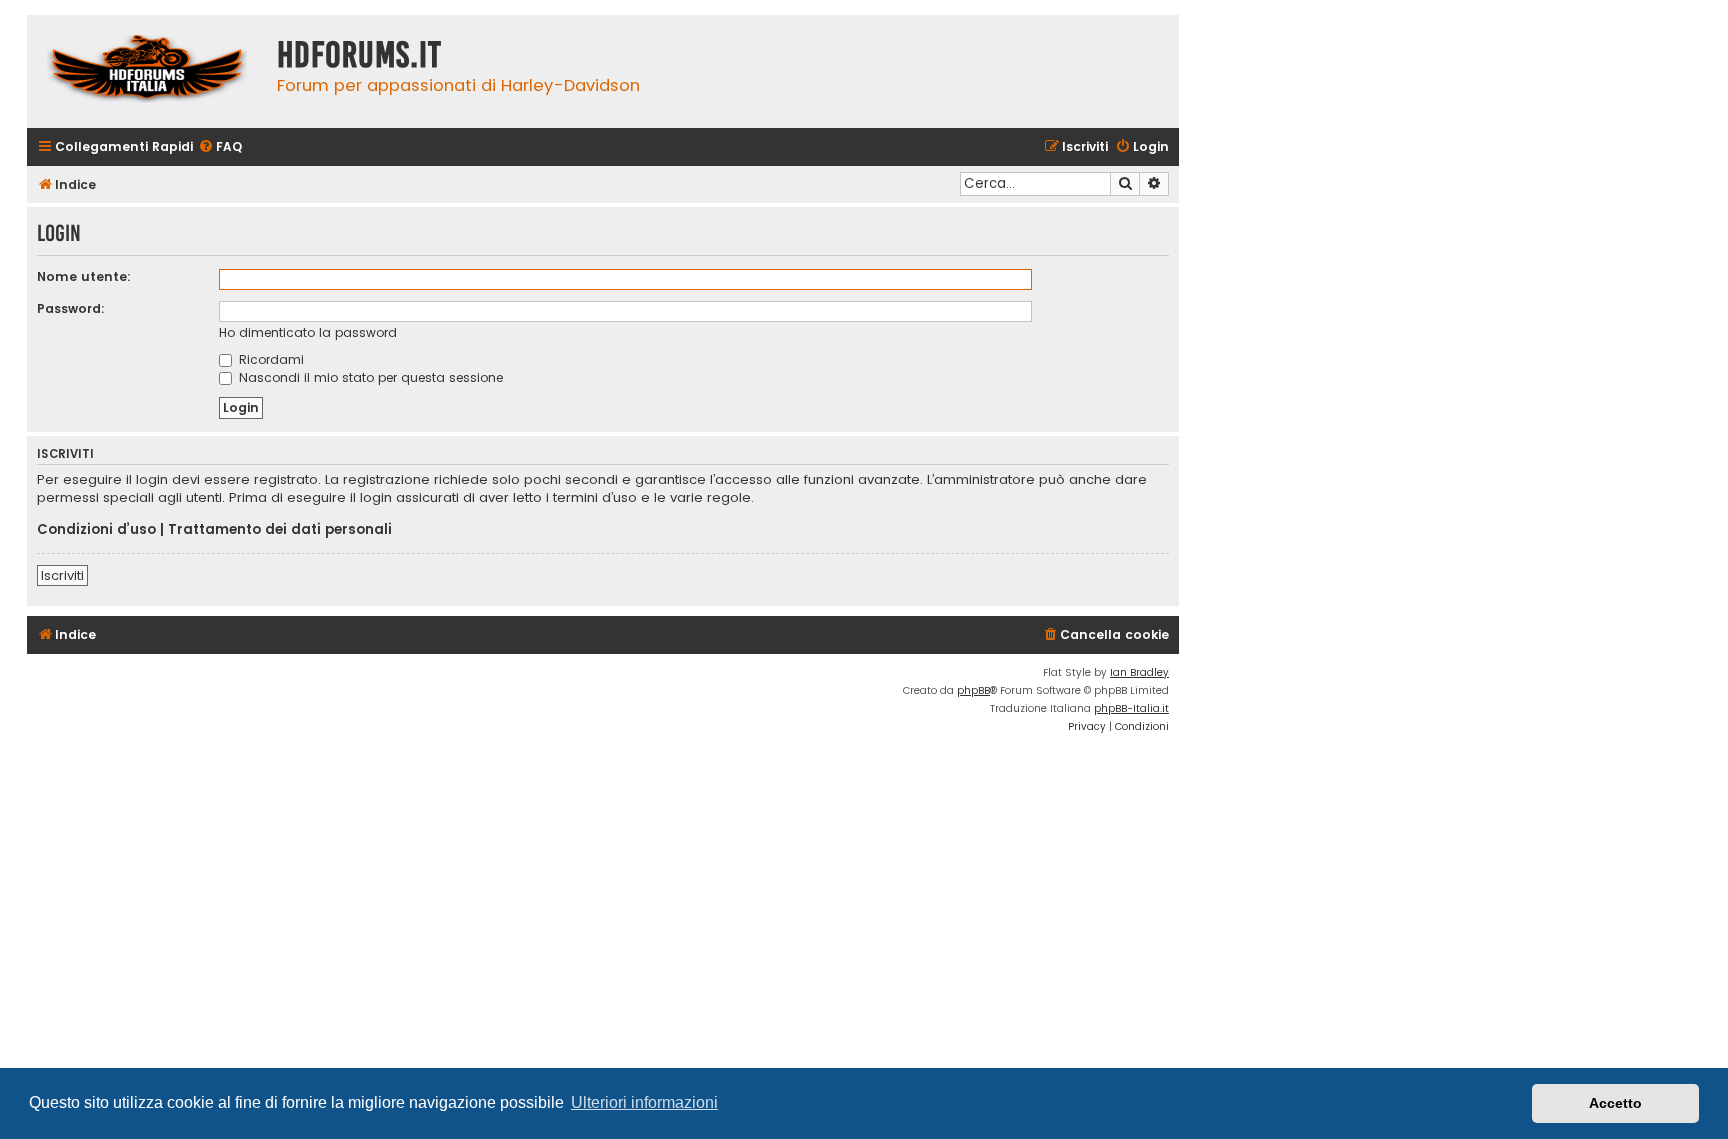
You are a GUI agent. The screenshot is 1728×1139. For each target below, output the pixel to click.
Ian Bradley (1139, 672)
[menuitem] (220, 147)
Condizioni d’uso (96, 530)
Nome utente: (84, 276)
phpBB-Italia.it (1131, 708)
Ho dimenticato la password (308, 332)
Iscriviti (62, 575)
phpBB (973, 690)
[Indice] (147, 71)
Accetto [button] (1615, 1103)
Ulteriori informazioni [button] (644, 1102)
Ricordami (269, 359)
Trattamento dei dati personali (280, 530)
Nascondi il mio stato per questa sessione (369, 377)
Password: (71, 308)
